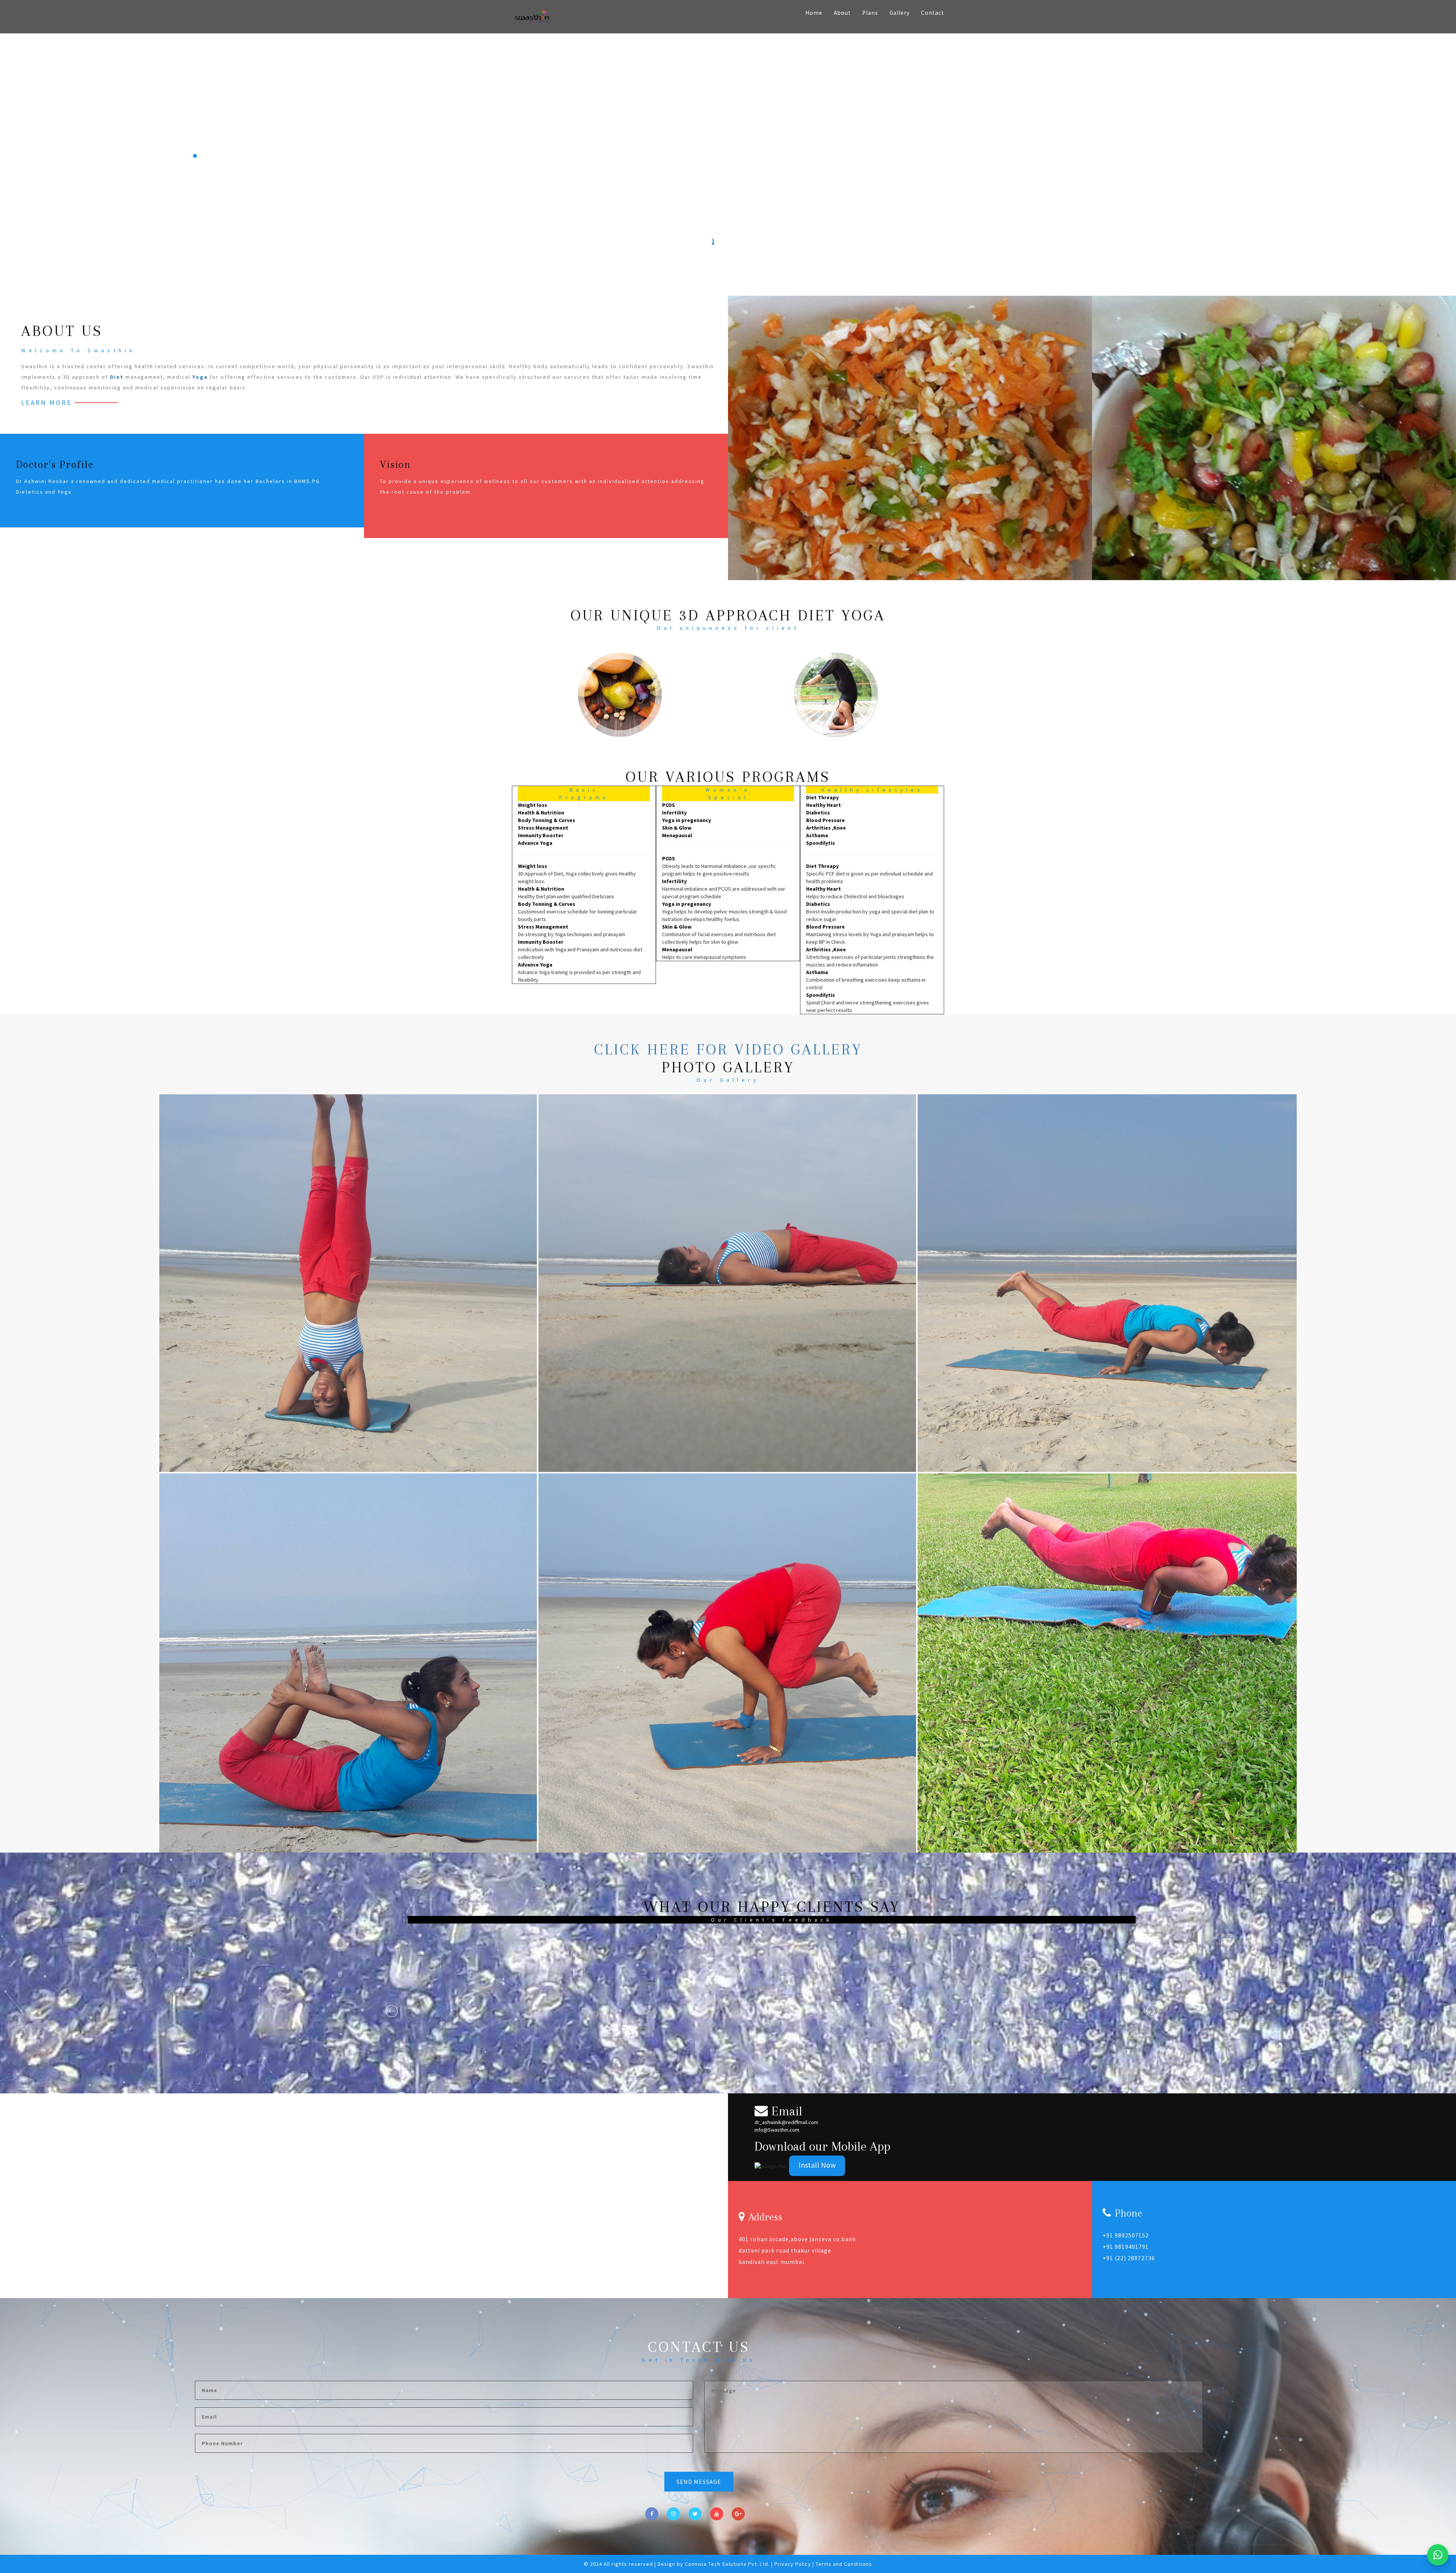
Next (1153, 2011)
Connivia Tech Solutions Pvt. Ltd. (727, 2564)
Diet (117, 377)
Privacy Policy (793, 2564)
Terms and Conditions (844, 2564)
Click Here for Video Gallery (728, 1050)
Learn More (47, 403)
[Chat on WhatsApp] (1438, 2555)
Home (814, 13)
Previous (392, 2011)
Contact (933, 13)
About (842, 13)
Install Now (817, 2165)
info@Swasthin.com (777, 2130)
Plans (870, 13)
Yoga (200, 377)
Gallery (900, 13)
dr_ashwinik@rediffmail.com (786, 2122)
